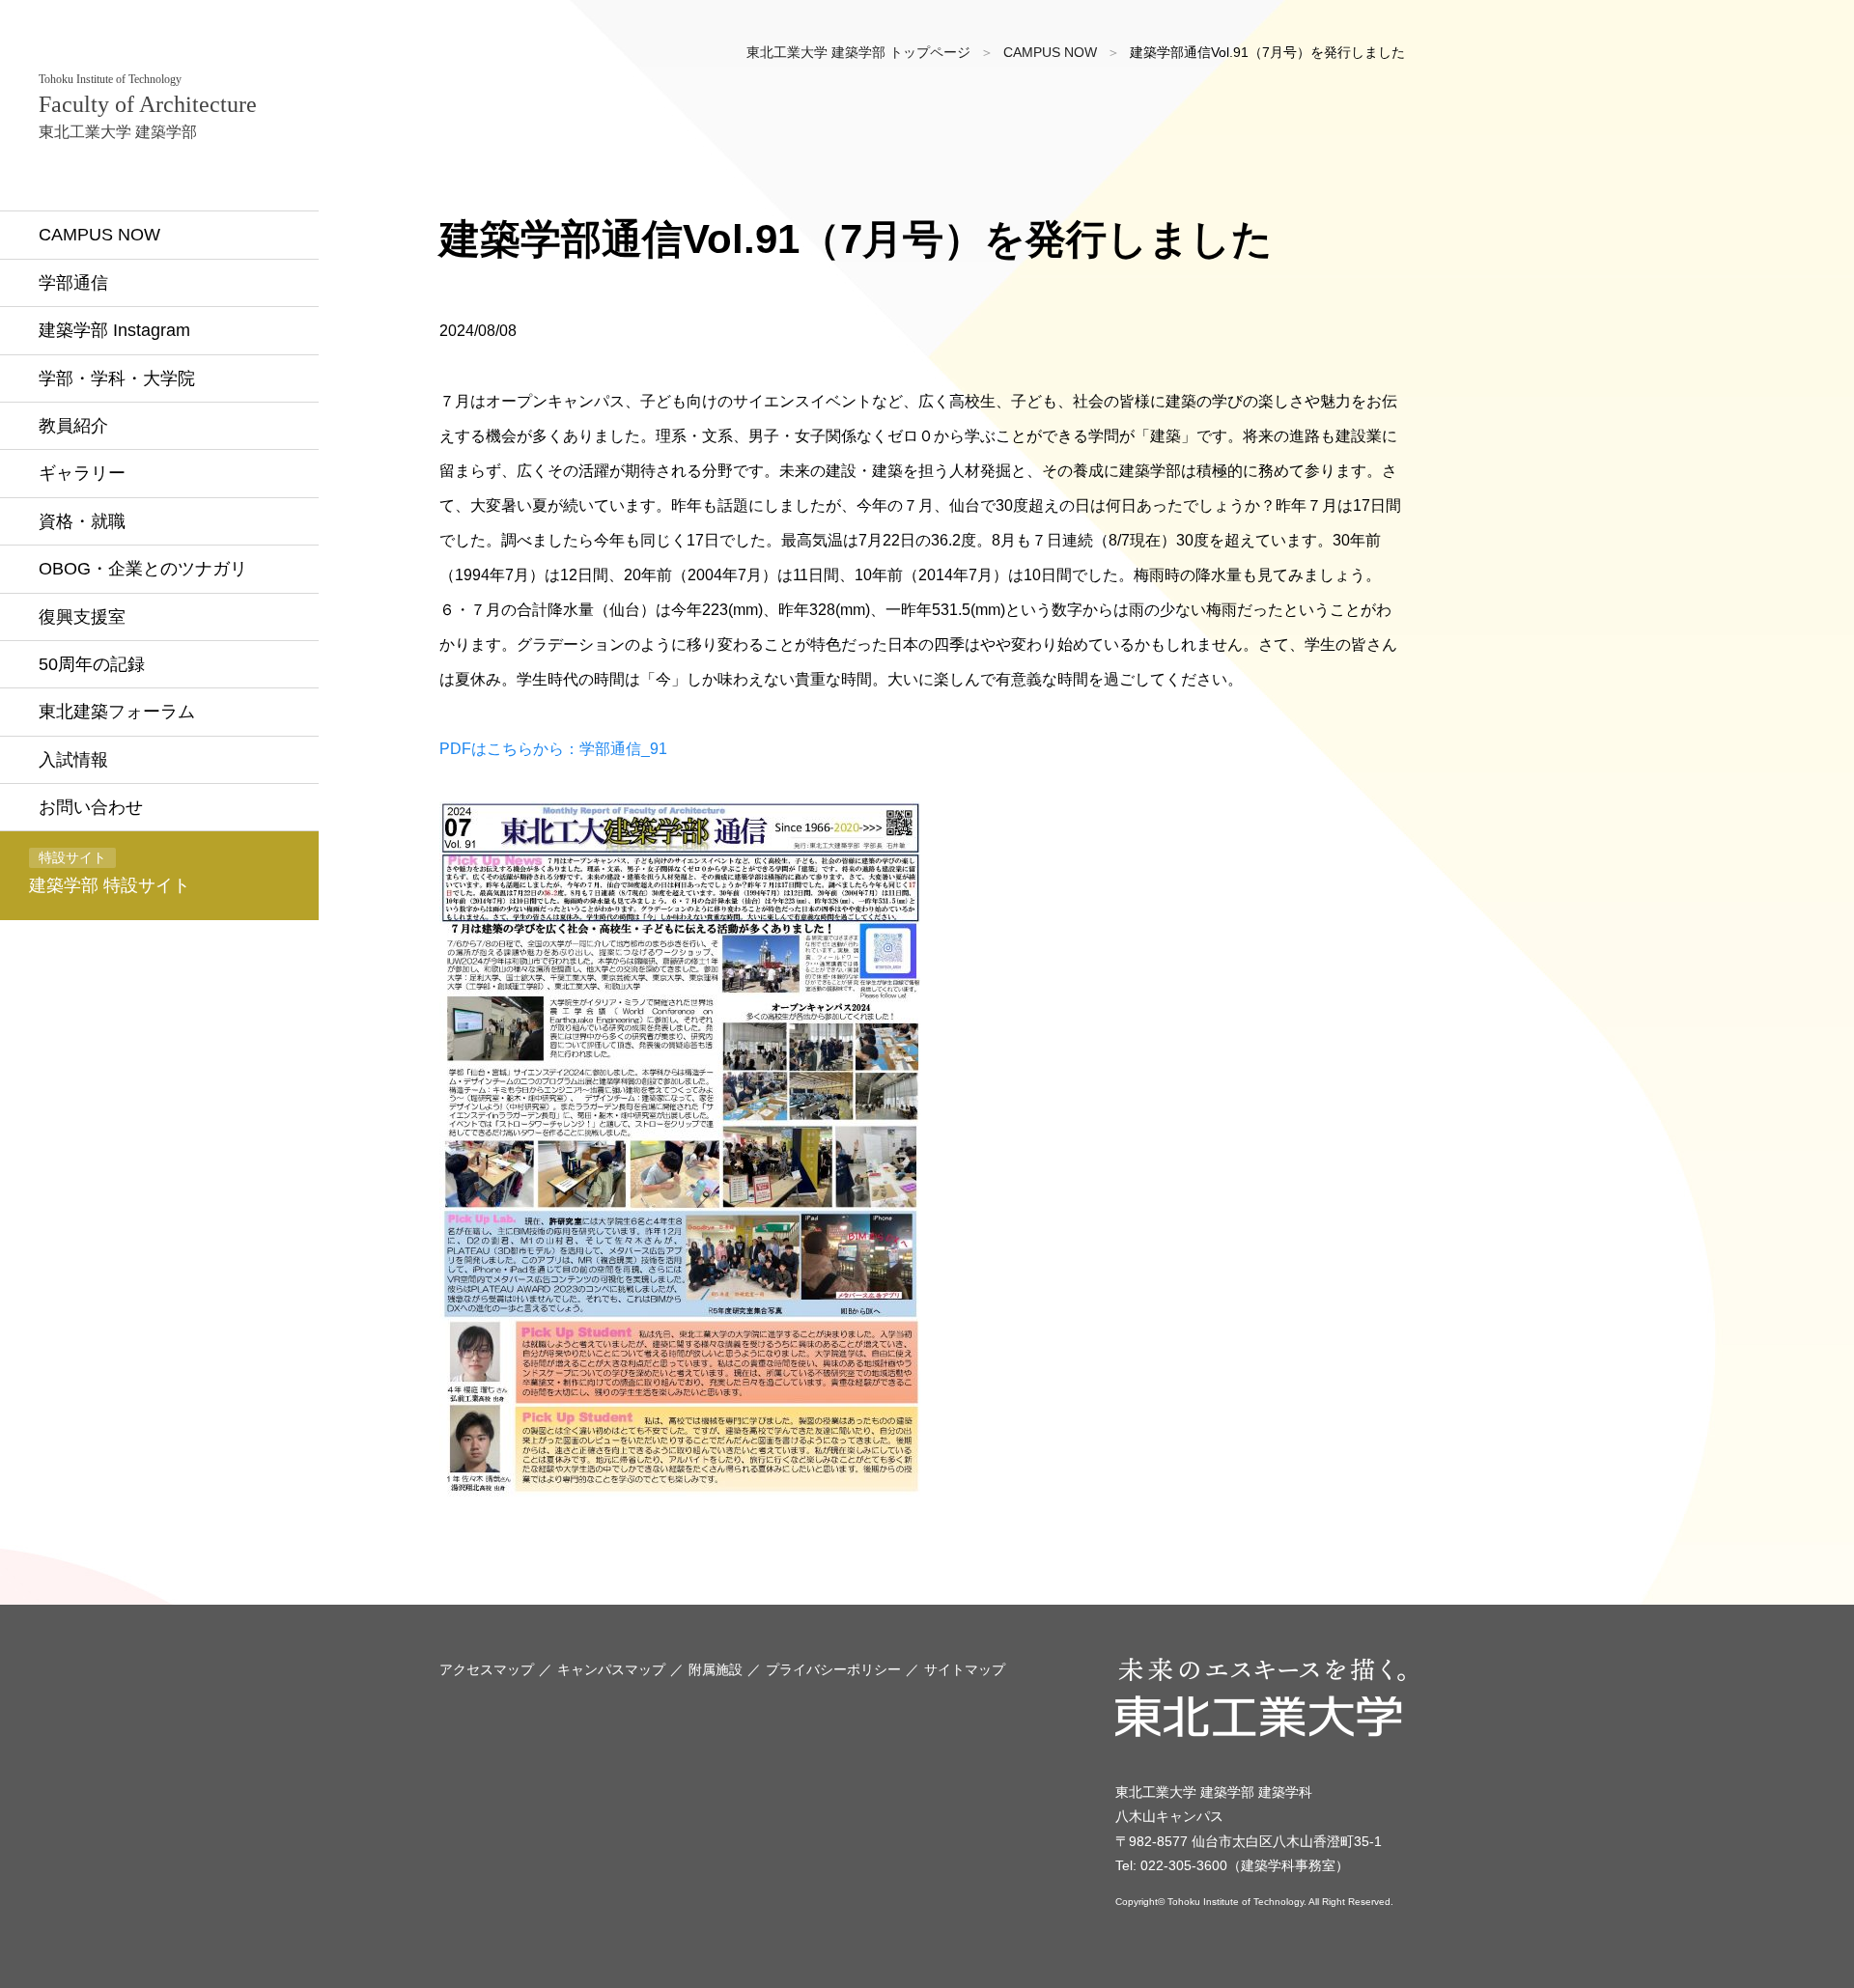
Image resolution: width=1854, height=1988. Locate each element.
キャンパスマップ (611, 1669)
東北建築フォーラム (117, 712)
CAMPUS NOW (99, 235)
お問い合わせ (91, 807)
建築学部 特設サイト (110, 872)
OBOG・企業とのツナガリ (143, 569)
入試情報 (73, 760)
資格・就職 (82, 521)
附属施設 (716, 1669)
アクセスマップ (487, 1669)
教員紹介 (73, 426)
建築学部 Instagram (114, 330)
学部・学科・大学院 (117, 378)
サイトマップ (965, 1669)
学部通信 (73, 283)
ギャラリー (82, 473)
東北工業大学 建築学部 (148, 106)
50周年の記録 (92, 664)
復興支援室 (82, 617)
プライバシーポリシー (833, 1669)
